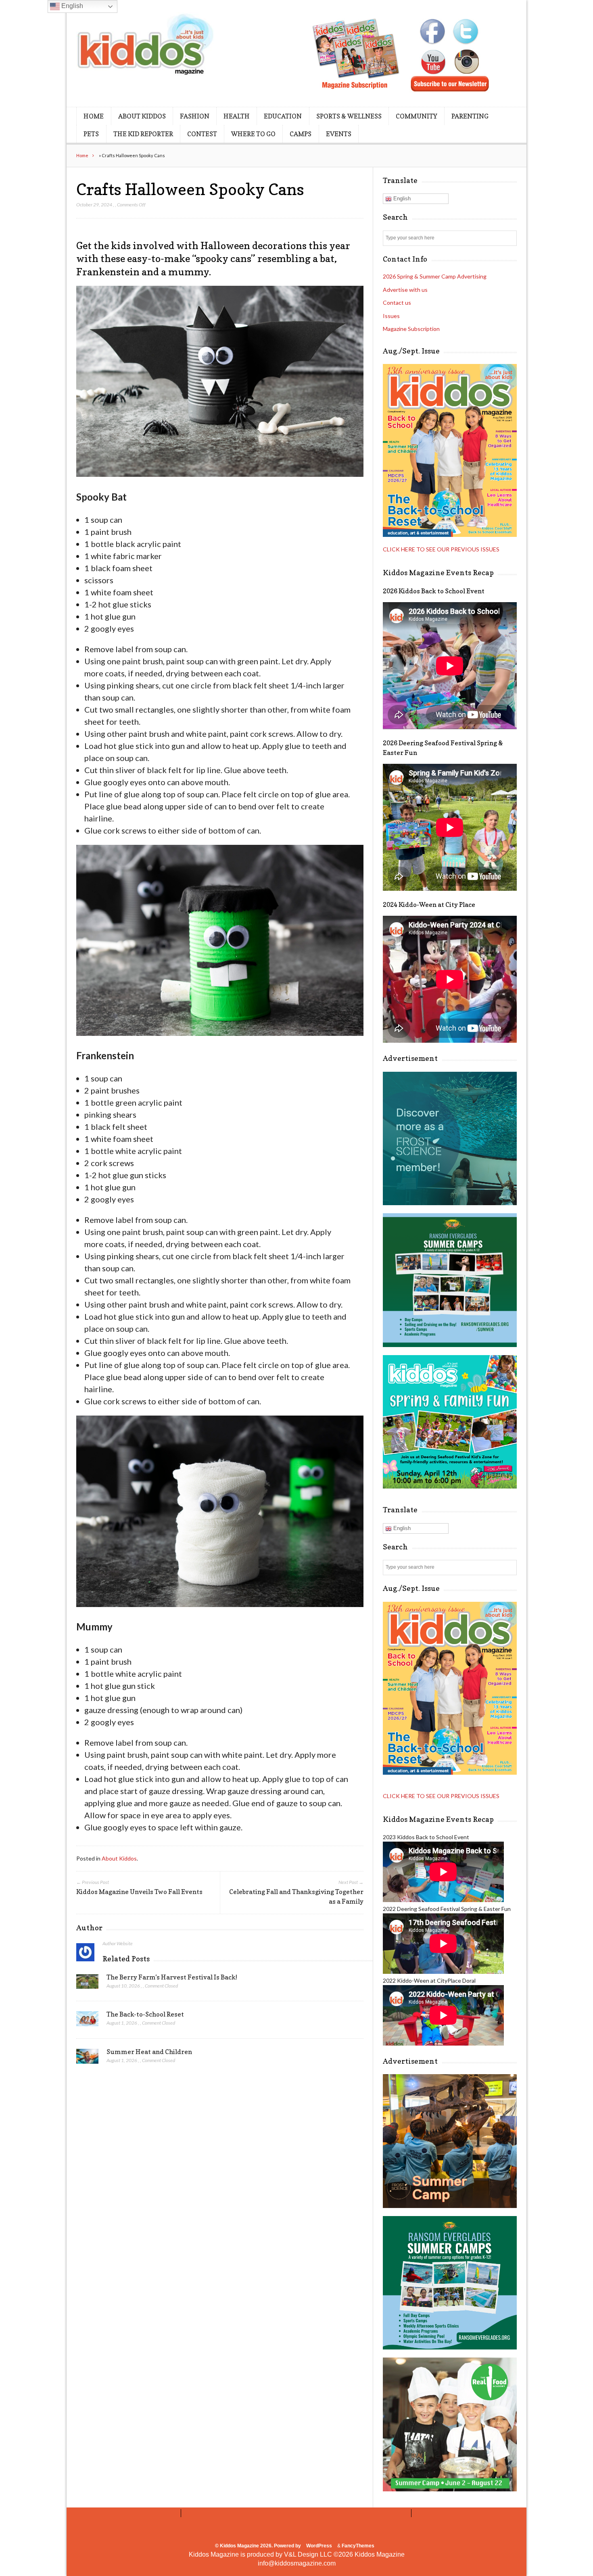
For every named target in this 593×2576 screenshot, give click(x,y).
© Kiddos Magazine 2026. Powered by (259, 2546)
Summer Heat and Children (149, 2052)
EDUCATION (283, 116)
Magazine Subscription (411, 329)
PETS (91, 134)
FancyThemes (358, 2546)
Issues (391, 316)
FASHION (195, 116)
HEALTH (237, 116)
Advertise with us (405, 290)
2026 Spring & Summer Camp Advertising (435, 276)
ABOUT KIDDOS (142, 116)
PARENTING (470, 116)
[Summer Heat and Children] (87, 2058)
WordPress (319, 2546)
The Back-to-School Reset (145, 2014)
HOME (94, 116)
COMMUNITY (417, 116)
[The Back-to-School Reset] (87, 2021)
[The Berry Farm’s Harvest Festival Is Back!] (87, 1984)
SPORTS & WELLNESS (349, 116)
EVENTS (339, 134)
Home (82, 155)
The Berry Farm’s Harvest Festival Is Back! (172, 1977)
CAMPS (301, 134)
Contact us (397, 303)
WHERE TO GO (253, 134)
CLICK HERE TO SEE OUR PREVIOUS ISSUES (441, 549)
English (401, 199)
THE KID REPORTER (143, 134)
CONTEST (202, 134)
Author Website (118, 1943)
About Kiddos (119, 1858)
